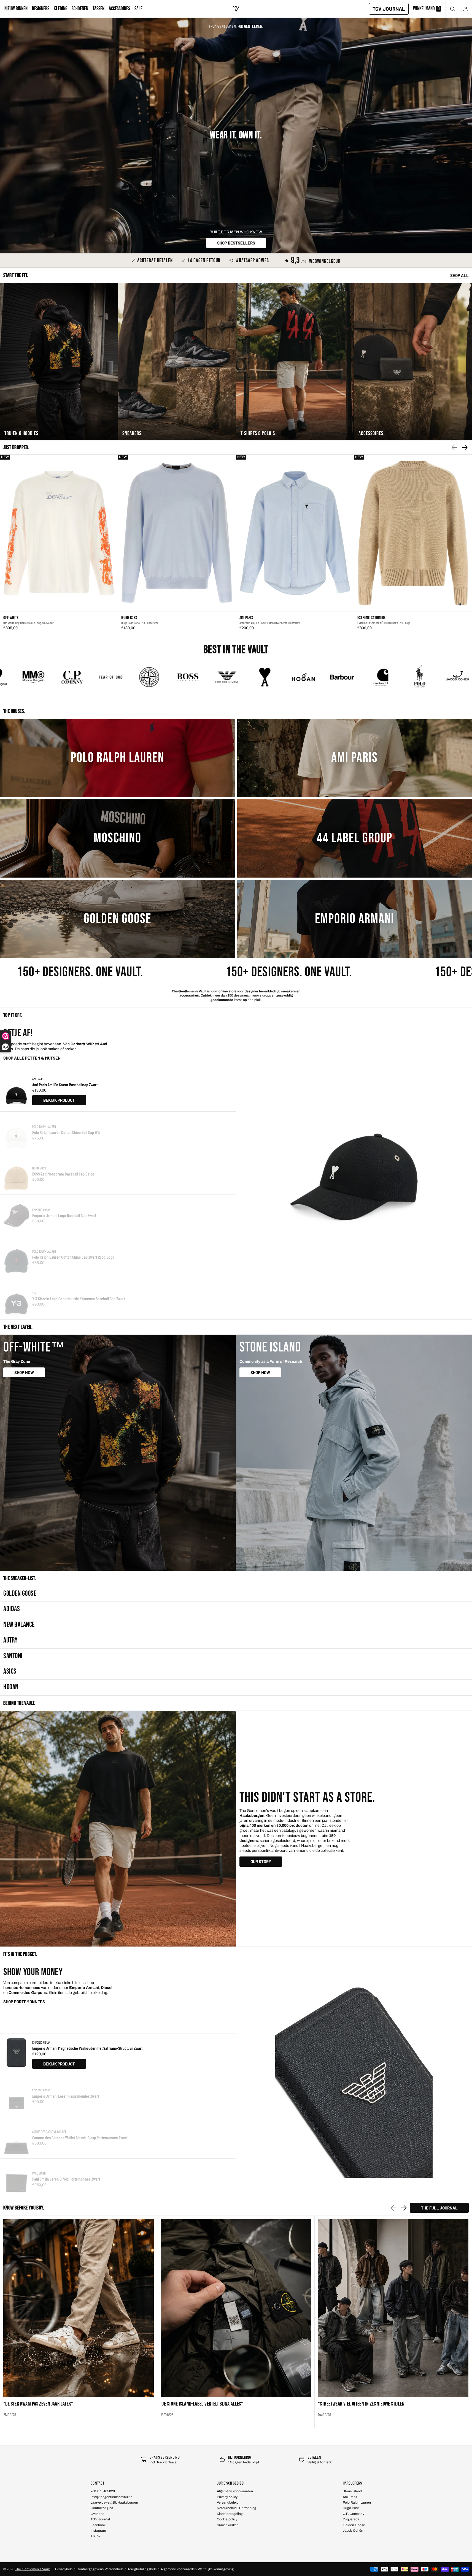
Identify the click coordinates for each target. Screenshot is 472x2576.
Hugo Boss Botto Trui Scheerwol (139, 623)
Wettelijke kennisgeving (216, 2569)
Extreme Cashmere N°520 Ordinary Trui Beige (384, 623)
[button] (452, 9)
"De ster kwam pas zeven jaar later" (38, 2404)
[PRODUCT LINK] (59, 544)
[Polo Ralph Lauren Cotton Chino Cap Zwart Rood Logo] (16, 1257)
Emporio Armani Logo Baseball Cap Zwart (64, 1215)
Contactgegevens (90, 2569)
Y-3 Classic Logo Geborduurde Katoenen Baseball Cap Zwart (79, 1298)
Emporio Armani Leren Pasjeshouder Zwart (66, 2096)
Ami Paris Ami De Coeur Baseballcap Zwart (65, 1085)
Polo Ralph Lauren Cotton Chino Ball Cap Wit (66, 1132)
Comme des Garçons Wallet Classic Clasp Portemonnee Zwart (80, 2137)
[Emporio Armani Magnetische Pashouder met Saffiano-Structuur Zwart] (16, 2054)
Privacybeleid (65, 2569)
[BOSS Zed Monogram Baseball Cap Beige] (16, 1174)
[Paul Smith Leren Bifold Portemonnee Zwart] (16, 2179)
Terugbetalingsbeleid (144, 2569)
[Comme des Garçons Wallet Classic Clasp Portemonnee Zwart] (16, 2138)
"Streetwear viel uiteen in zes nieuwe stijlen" (362, 2404)
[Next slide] (465, 447)
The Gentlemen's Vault (33, 2569)
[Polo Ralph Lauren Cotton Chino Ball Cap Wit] (16, 1132)
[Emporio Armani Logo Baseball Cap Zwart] (16, 1215)
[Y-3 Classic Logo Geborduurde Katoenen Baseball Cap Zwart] (16, 1299)
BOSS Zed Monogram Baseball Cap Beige (63, 1174)
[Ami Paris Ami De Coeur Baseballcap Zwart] (16, 1091)
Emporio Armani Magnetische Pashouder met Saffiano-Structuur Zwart (87, 2048)
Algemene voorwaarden (179, 2569)
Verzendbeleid (116, 2569)
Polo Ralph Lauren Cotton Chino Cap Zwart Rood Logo (73, 1257)
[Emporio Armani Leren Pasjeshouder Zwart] (16, 2096)
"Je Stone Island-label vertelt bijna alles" (202, 2404)
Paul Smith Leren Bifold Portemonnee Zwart (66, 2179)
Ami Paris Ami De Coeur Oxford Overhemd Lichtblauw (270, 623)
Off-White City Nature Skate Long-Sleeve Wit (29, 623)
